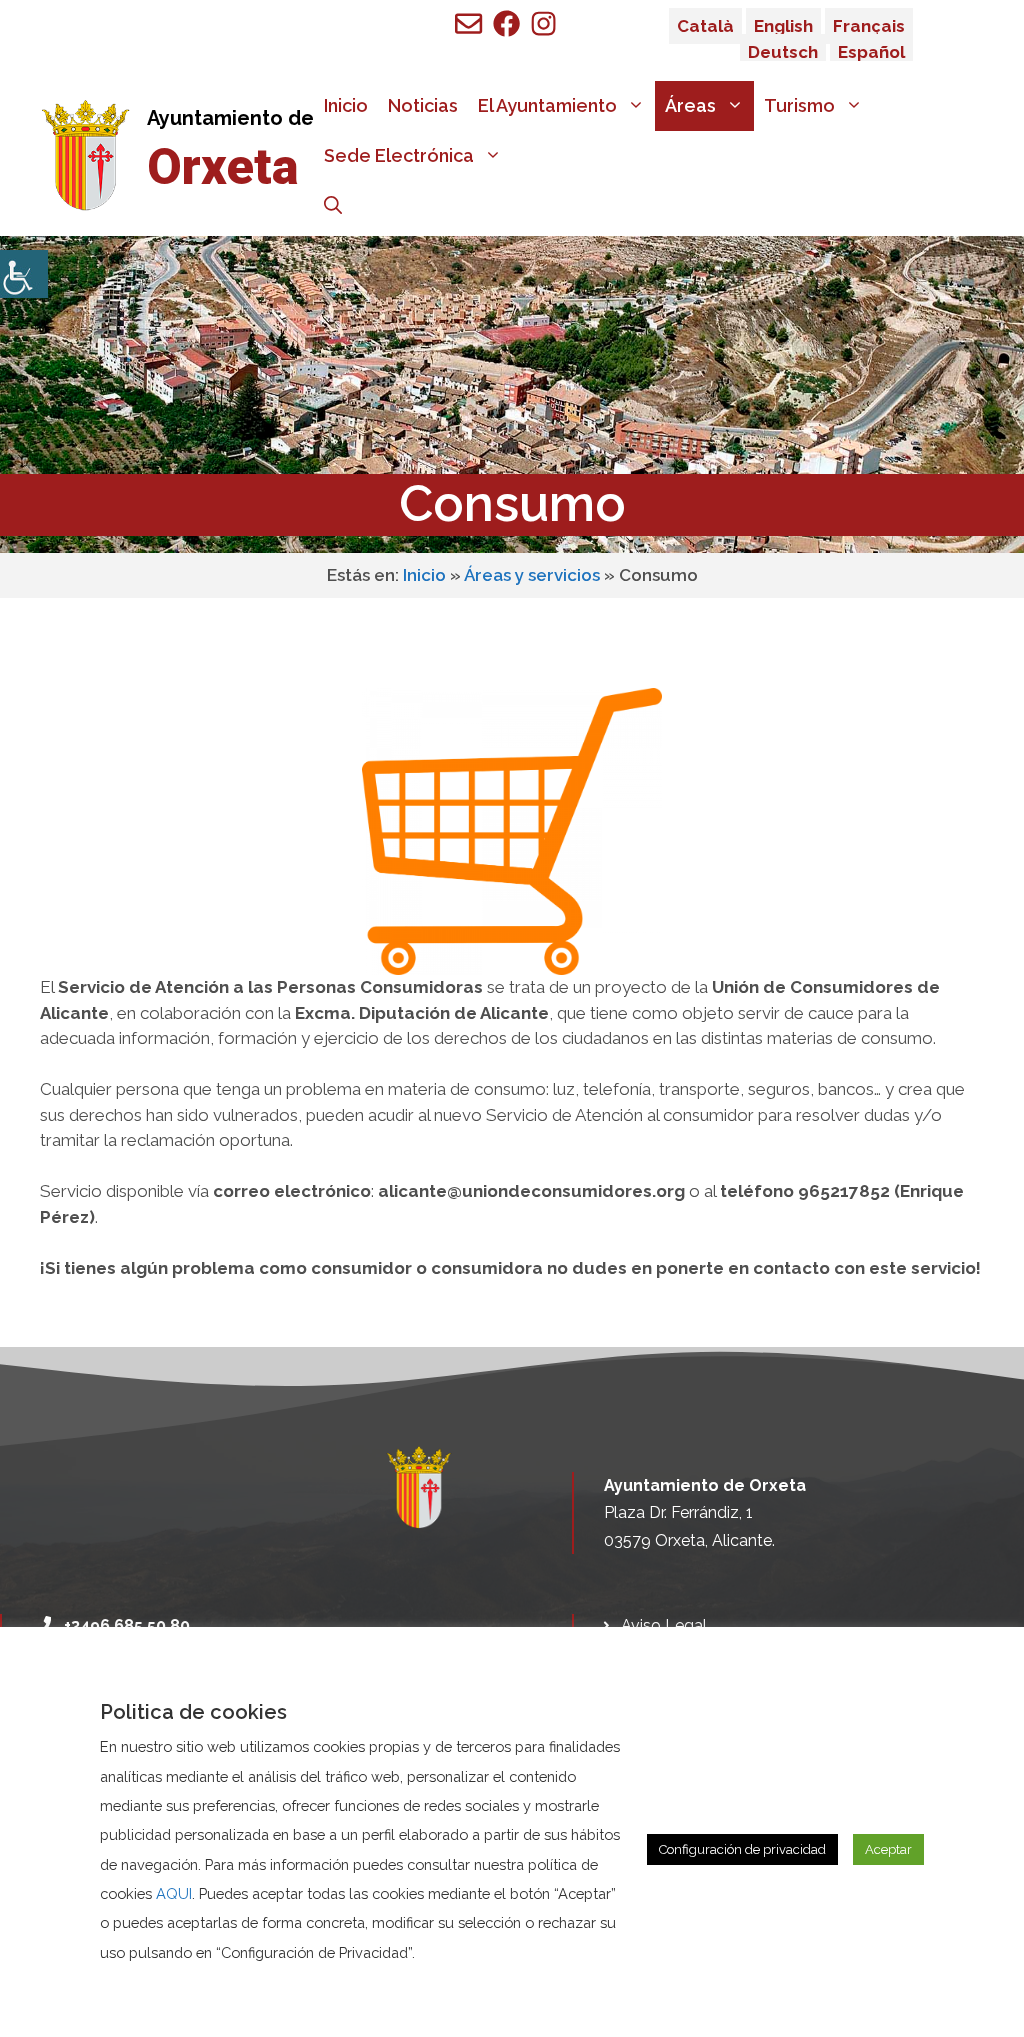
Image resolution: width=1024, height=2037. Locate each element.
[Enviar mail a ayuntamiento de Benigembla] (468, 23)
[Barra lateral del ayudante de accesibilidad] (24, 274)
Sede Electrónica (399, 155)
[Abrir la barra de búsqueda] (333, 206)
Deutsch (783, 52)
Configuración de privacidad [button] (742, 1849)
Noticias (423, 105)
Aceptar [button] (888, 1849)
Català (705, 26)
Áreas (690, 105)
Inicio (346, 105)
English (783, 26)
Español (871, 52)
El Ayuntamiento (547, 105)
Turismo (799, 105)
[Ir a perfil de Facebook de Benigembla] (506, 23)
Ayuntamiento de (230, 118)
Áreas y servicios (532, 575)
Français (869, 26)
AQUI (174, 1893)
